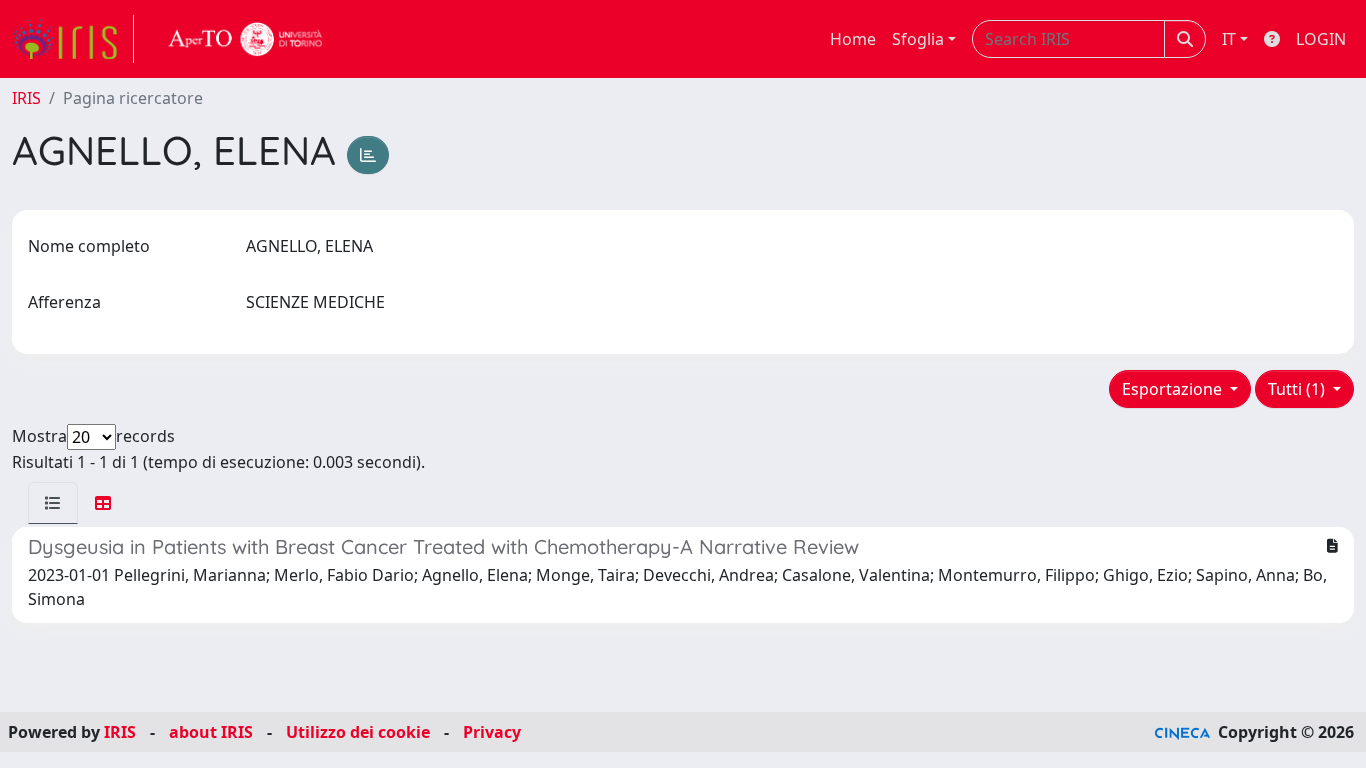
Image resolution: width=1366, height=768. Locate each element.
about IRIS (211, 732)
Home (853, 39)
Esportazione (1174, 389)
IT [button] (1229, 39)
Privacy (492, 732)
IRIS (26, 98)
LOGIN (1321, 39)
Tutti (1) (1298, 389)
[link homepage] (73, 39)
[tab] (53, 503)
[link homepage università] (246, 39)
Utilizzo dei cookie (358, 732)
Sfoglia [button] (918, 39)
